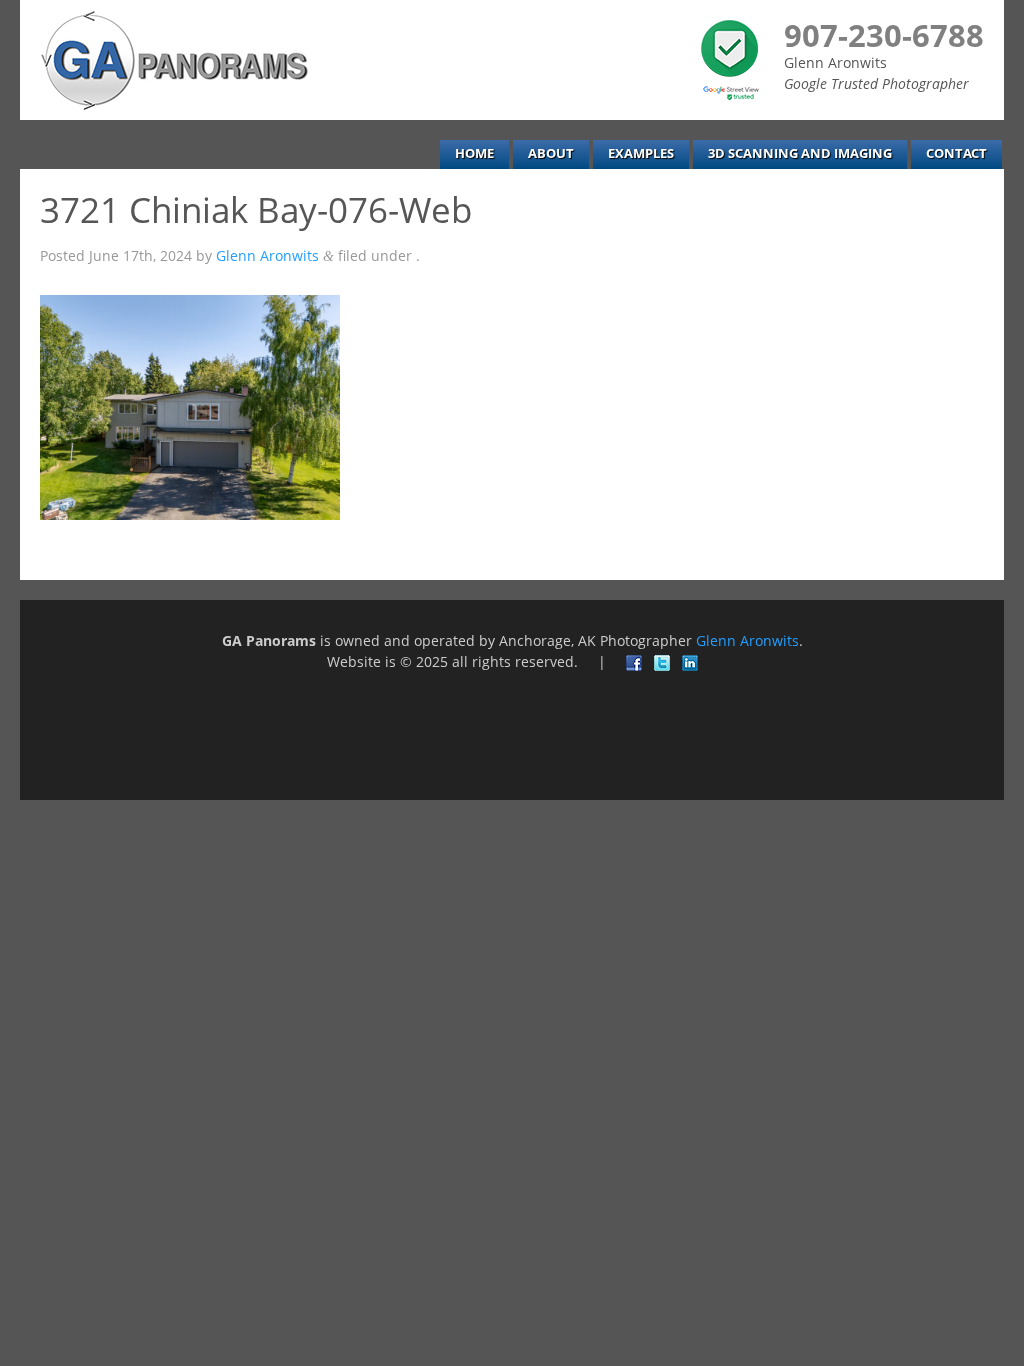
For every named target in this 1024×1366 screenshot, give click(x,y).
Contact (956, 153)
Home (474, 153)
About (551, 153)
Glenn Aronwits (267, 255)
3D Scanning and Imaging (800, 153)
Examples (641, 153)
